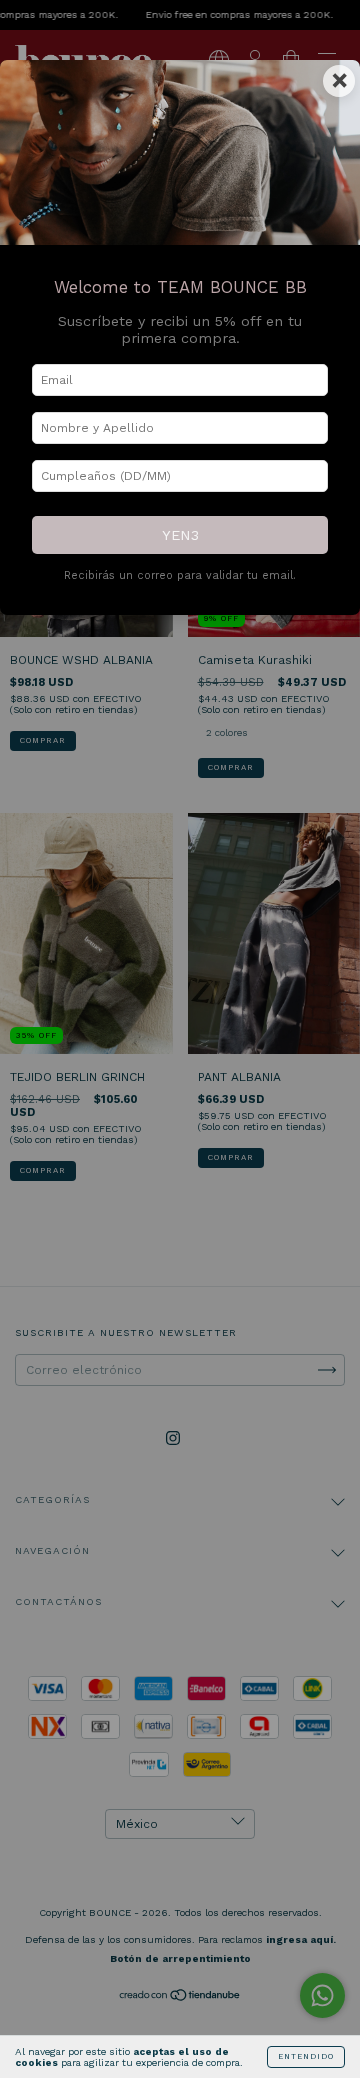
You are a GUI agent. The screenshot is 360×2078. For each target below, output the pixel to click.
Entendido (306, 2056)
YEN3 (180, 535)
